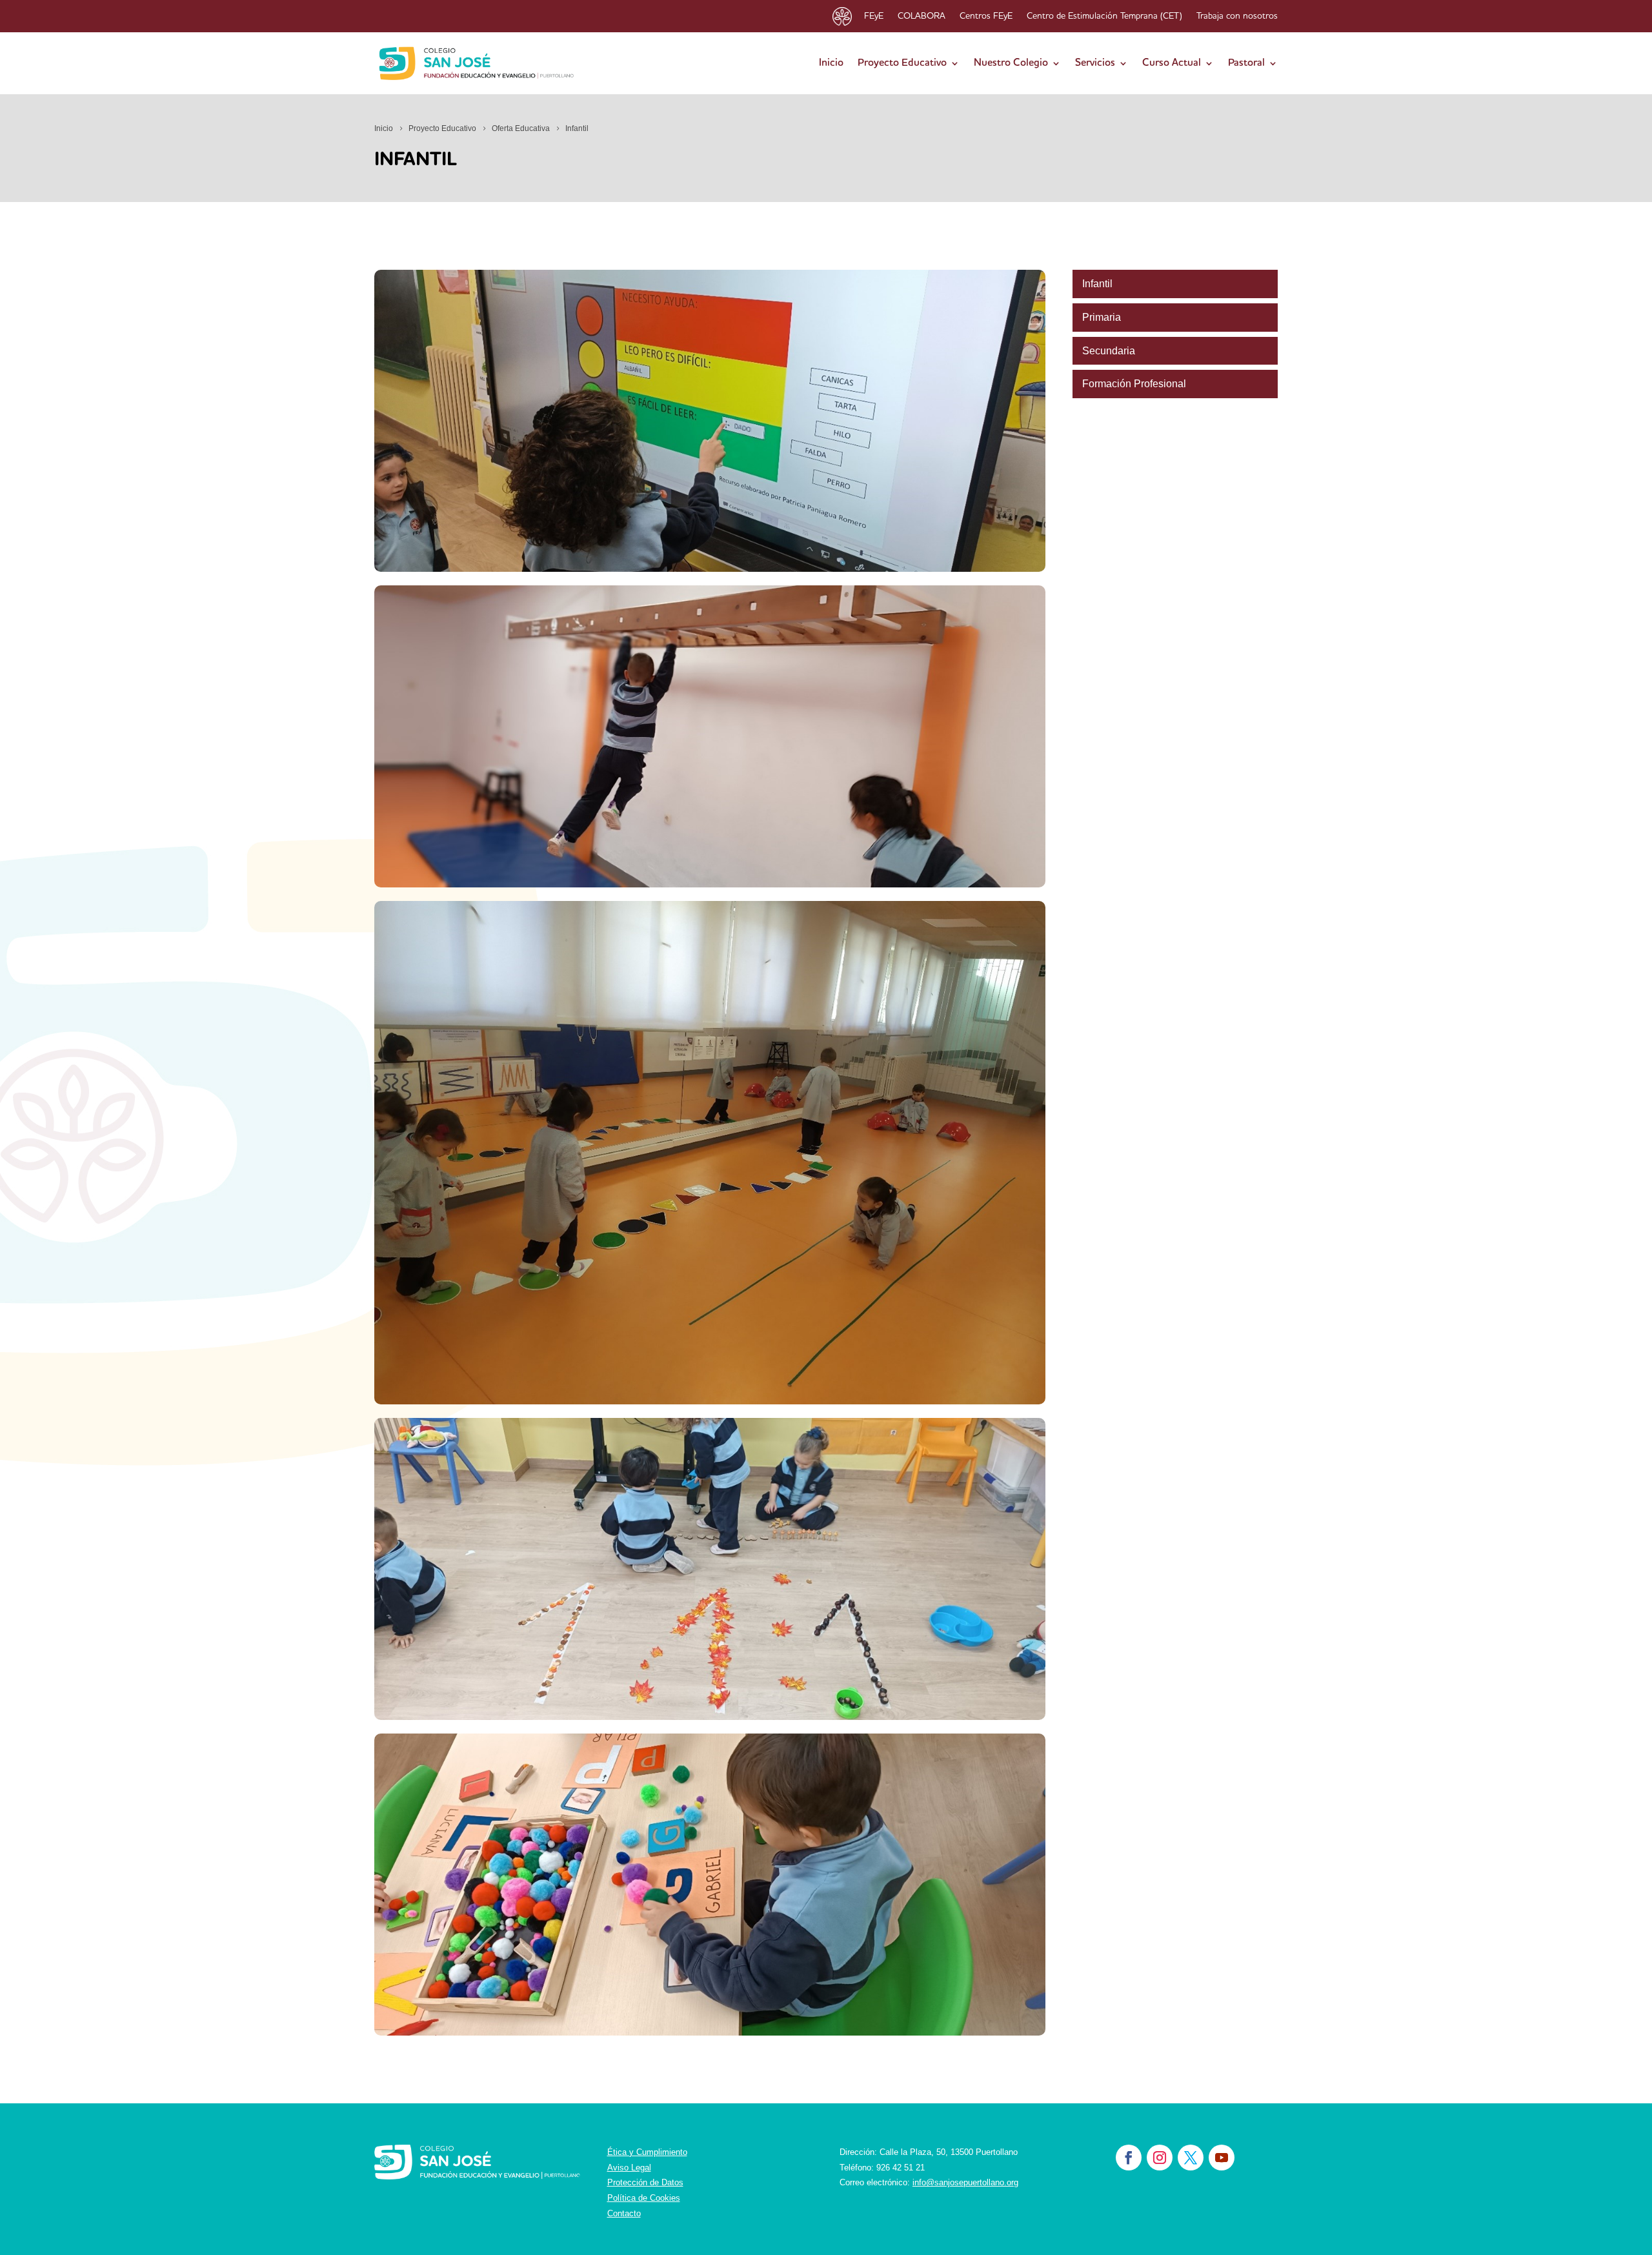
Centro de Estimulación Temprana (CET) (1104, 16)
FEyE (874, 16)
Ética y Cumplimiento (647, 2152)
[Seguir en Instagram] (1160, 2158)
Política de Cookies (644, 2198)
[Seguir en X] (1191, 2158)
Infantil (1097, 284)
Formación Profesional (1134, 384)
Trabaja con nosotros (1237, 16)
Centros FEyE (986, 16)
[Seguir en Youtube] (1222, 2158)
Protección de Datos (645, 2182)
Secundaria (1109, 351)
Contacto (624, 2213)
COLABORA (922, 16)
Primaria (1102, 317)
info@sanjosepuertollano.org (965, 2182)
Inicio (831, 63)
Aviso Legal (629, 2168)
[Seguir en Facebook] (1129, 2158)
